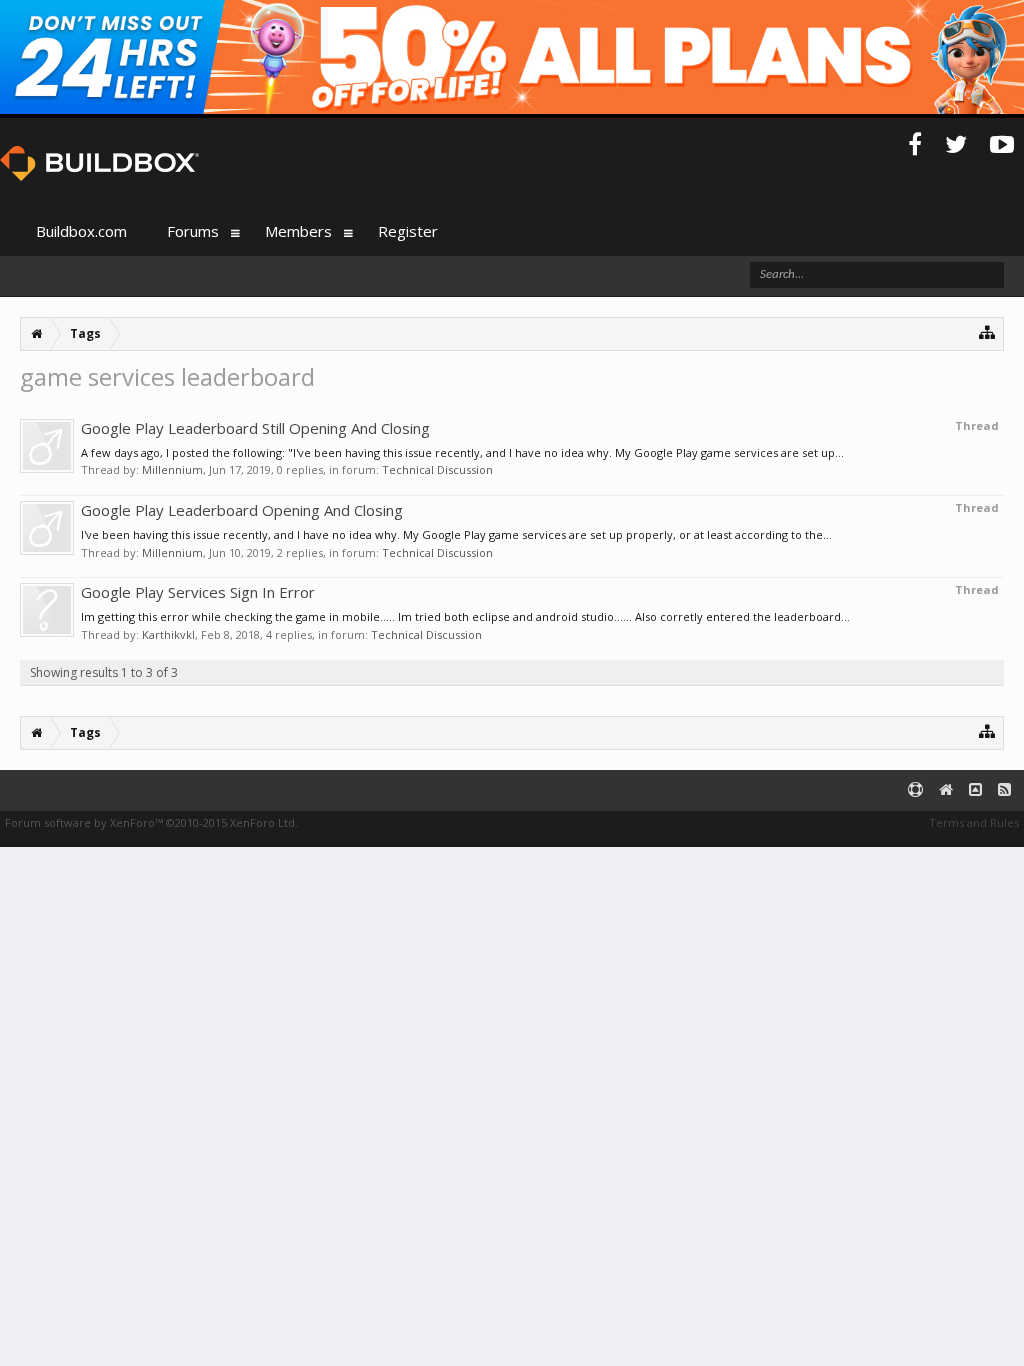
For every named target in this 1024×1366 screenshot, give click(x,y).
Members (298, 231)
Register (408, 231)
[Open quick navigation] (987, 331)
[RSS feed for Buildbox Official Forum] (1004, 790)
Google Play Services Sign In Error (198, 592)
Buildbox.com (81, 231)
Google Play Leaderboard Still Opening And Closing (255, 428)
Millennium (172, 469)
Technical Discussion (437, 469)
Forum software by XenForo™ (151, 822)
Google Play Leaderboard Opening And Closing (242, 510)
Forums (193, 231)
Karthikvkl (168, 634)
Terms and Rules (974, 822)
